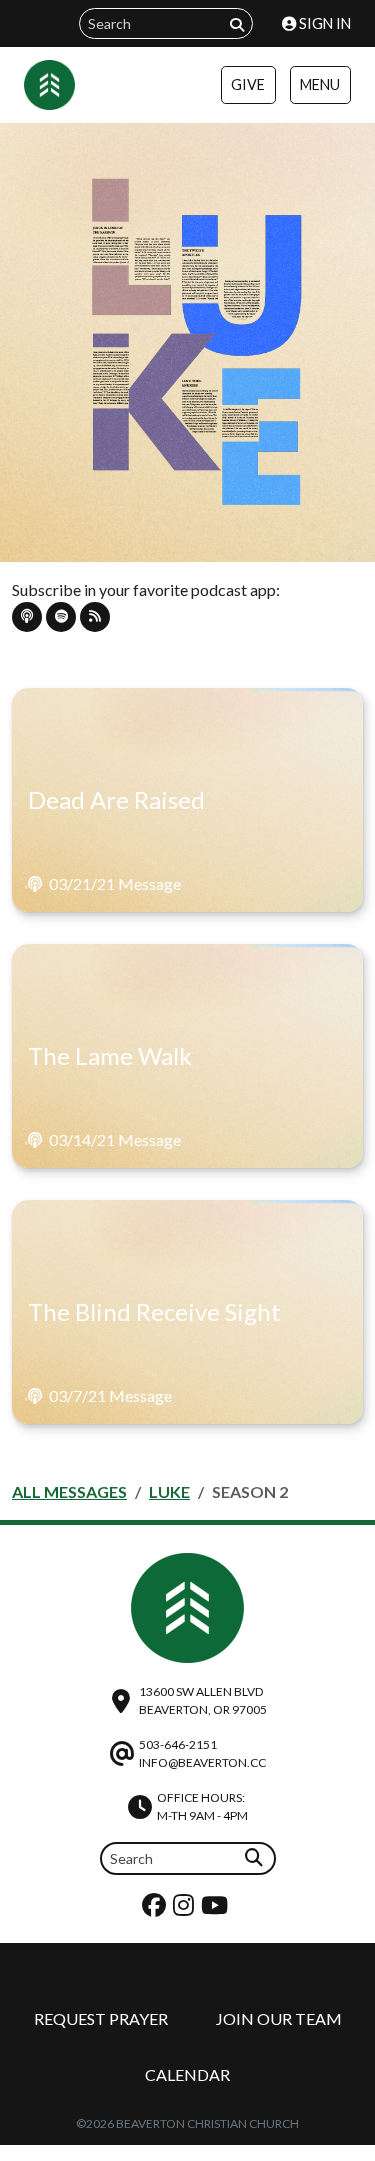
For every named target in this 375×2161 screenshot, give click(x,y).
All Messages (69, 1491)
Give (248, 84)
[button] (27, 617)
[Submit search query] (237, 24)
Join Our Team (279, 2018)
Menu (320, 84)
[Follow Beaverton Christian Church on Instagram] (186, 1909)
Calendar (187, 2074)
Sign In (323, 23)
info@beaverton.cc (202, 1762)
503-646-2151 (178, 1744)
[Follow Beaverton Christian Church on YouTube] (217, 1909)
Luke (169, 1491)
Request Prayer (101, 2018)
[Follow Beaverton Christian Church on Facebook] (156, 1909)
